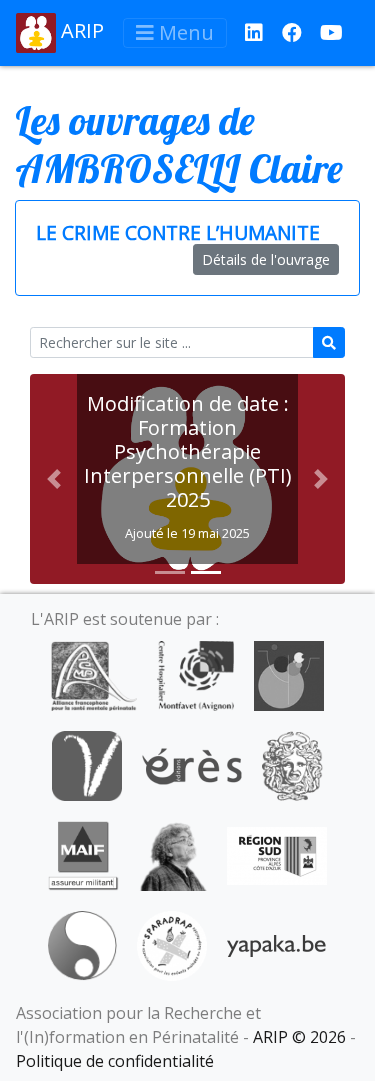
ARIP (80, 30)
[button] (53, 479)
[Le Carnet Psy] (293, 764)
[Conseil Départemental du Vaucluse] (87, 764)
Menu (184, 32)
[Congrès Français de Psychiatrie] (289, 674)
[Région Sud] (277, 854)
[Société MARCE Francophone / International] (82, 944)
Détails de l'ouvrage (266, 259)
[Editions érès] (192, 764)
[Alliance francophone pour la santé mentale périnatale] (94, 674)
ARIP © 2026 (299, 1037)
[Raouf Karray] (173, 854)
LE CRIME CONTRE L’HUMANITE (178, 232)
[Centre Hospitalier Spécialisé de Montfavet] (195, 674)
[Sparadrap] (172, 944)
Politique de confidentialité (115, 1061)
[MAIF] (83, 854)
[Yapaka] (277, 944)
